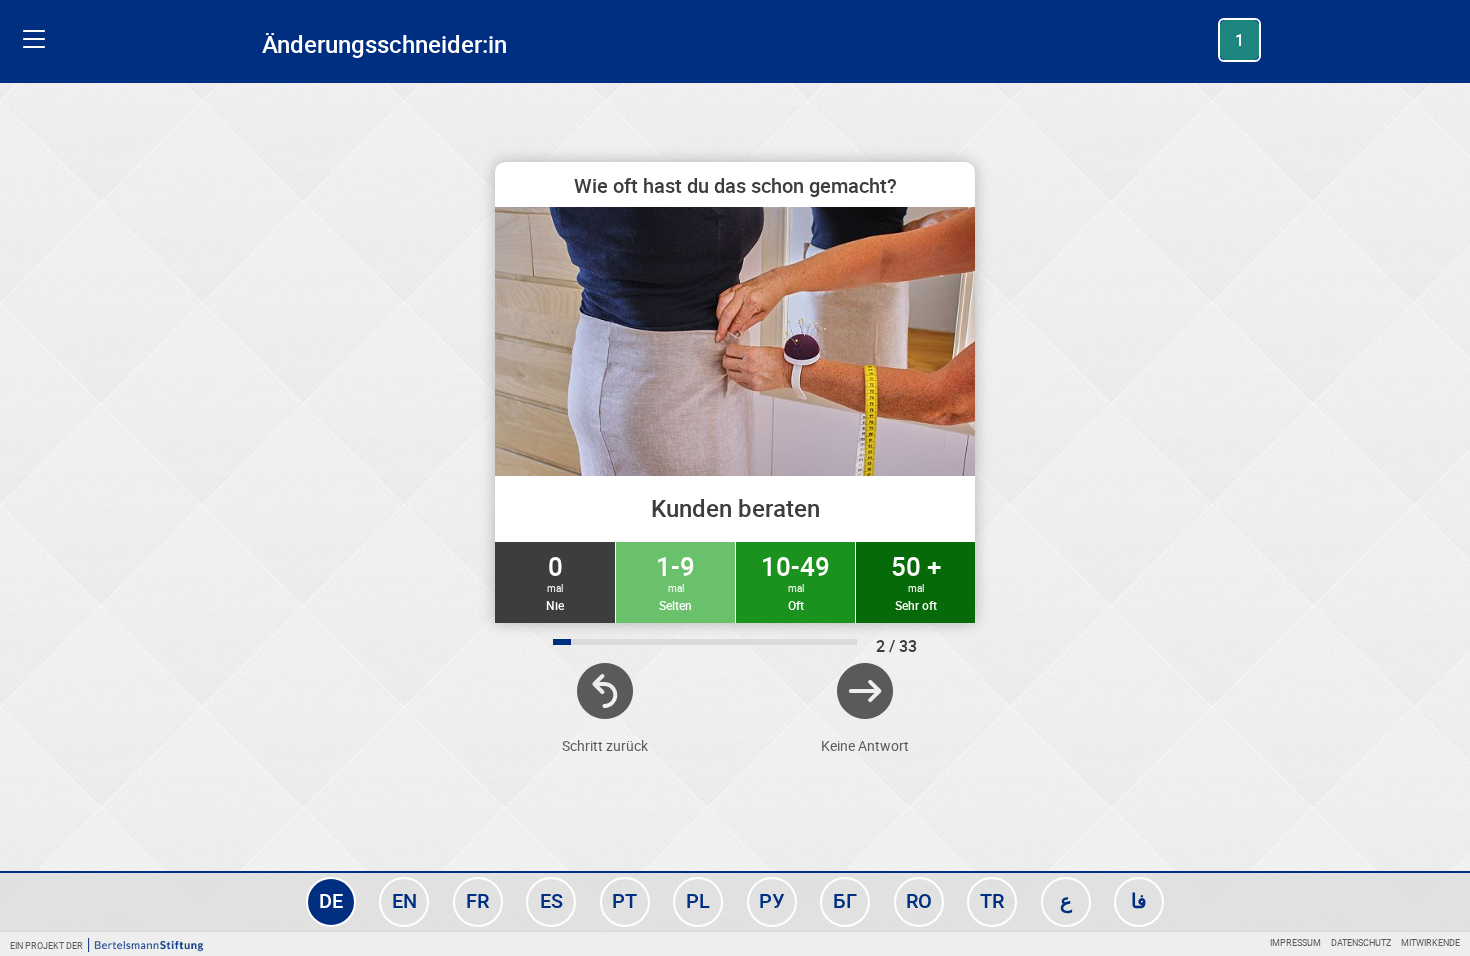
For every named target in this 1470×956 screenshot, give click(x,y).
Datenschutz (1361, 942)
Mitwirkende (1430, 942)
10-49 (795, 581)
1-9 (675, 581)
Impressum (1295, 942)
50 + (916, 581)
